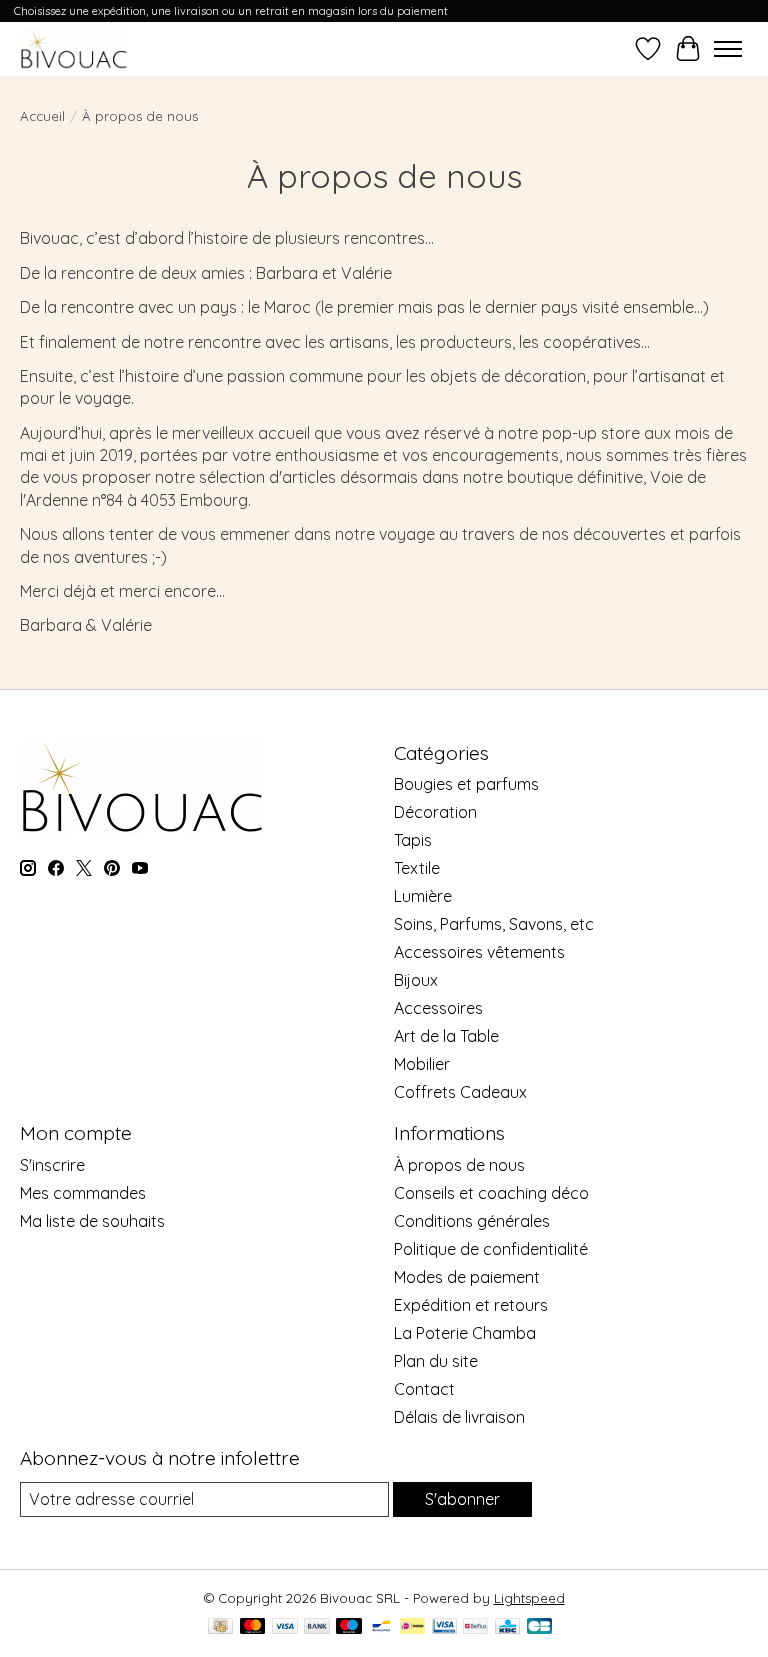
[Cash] (220, 1627)
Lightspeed (529, 1598)
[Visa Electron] (444, 1627)
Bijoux (416, 980)
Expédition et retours (471, 1305)
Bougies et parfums (466, 784)
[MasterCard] (253, 1627)
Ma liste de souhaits (92, 1221)
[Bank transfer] (317, 1627)
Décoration (435, 812)
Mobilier (422, 1064)
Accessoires (438, 1008)
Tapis (413, 840)
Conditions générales (472, 1221)
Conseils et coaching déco (491, 1193)
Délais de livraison (459, 1417)
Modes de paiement (467, 1277)
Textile (417, 868)
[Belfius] (475, 1627)
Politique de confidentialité (491, 1249)
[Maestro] (349, 1627)
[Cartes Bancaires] (539, 1627)
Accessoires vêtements (479, 952)
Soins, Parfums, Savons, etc (494, 924)
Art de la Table (446, 1036)
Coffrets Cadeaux (460, 1092)
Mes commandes (83, 1193)
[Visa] (285, 1627)
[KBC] (507, 1627)
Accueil (42, 116)
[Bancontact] (381, 1627)
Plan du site (436, 1361)
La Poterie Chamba (465, 1333)
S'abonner (462, 1499)
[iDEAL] (412, 1627)
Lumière (423, 896)
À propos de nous (459, 1165)
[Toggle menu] (728, 49)
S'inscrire (52, 1165)
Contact (424, 1389)
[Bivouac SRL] (74, 48)
